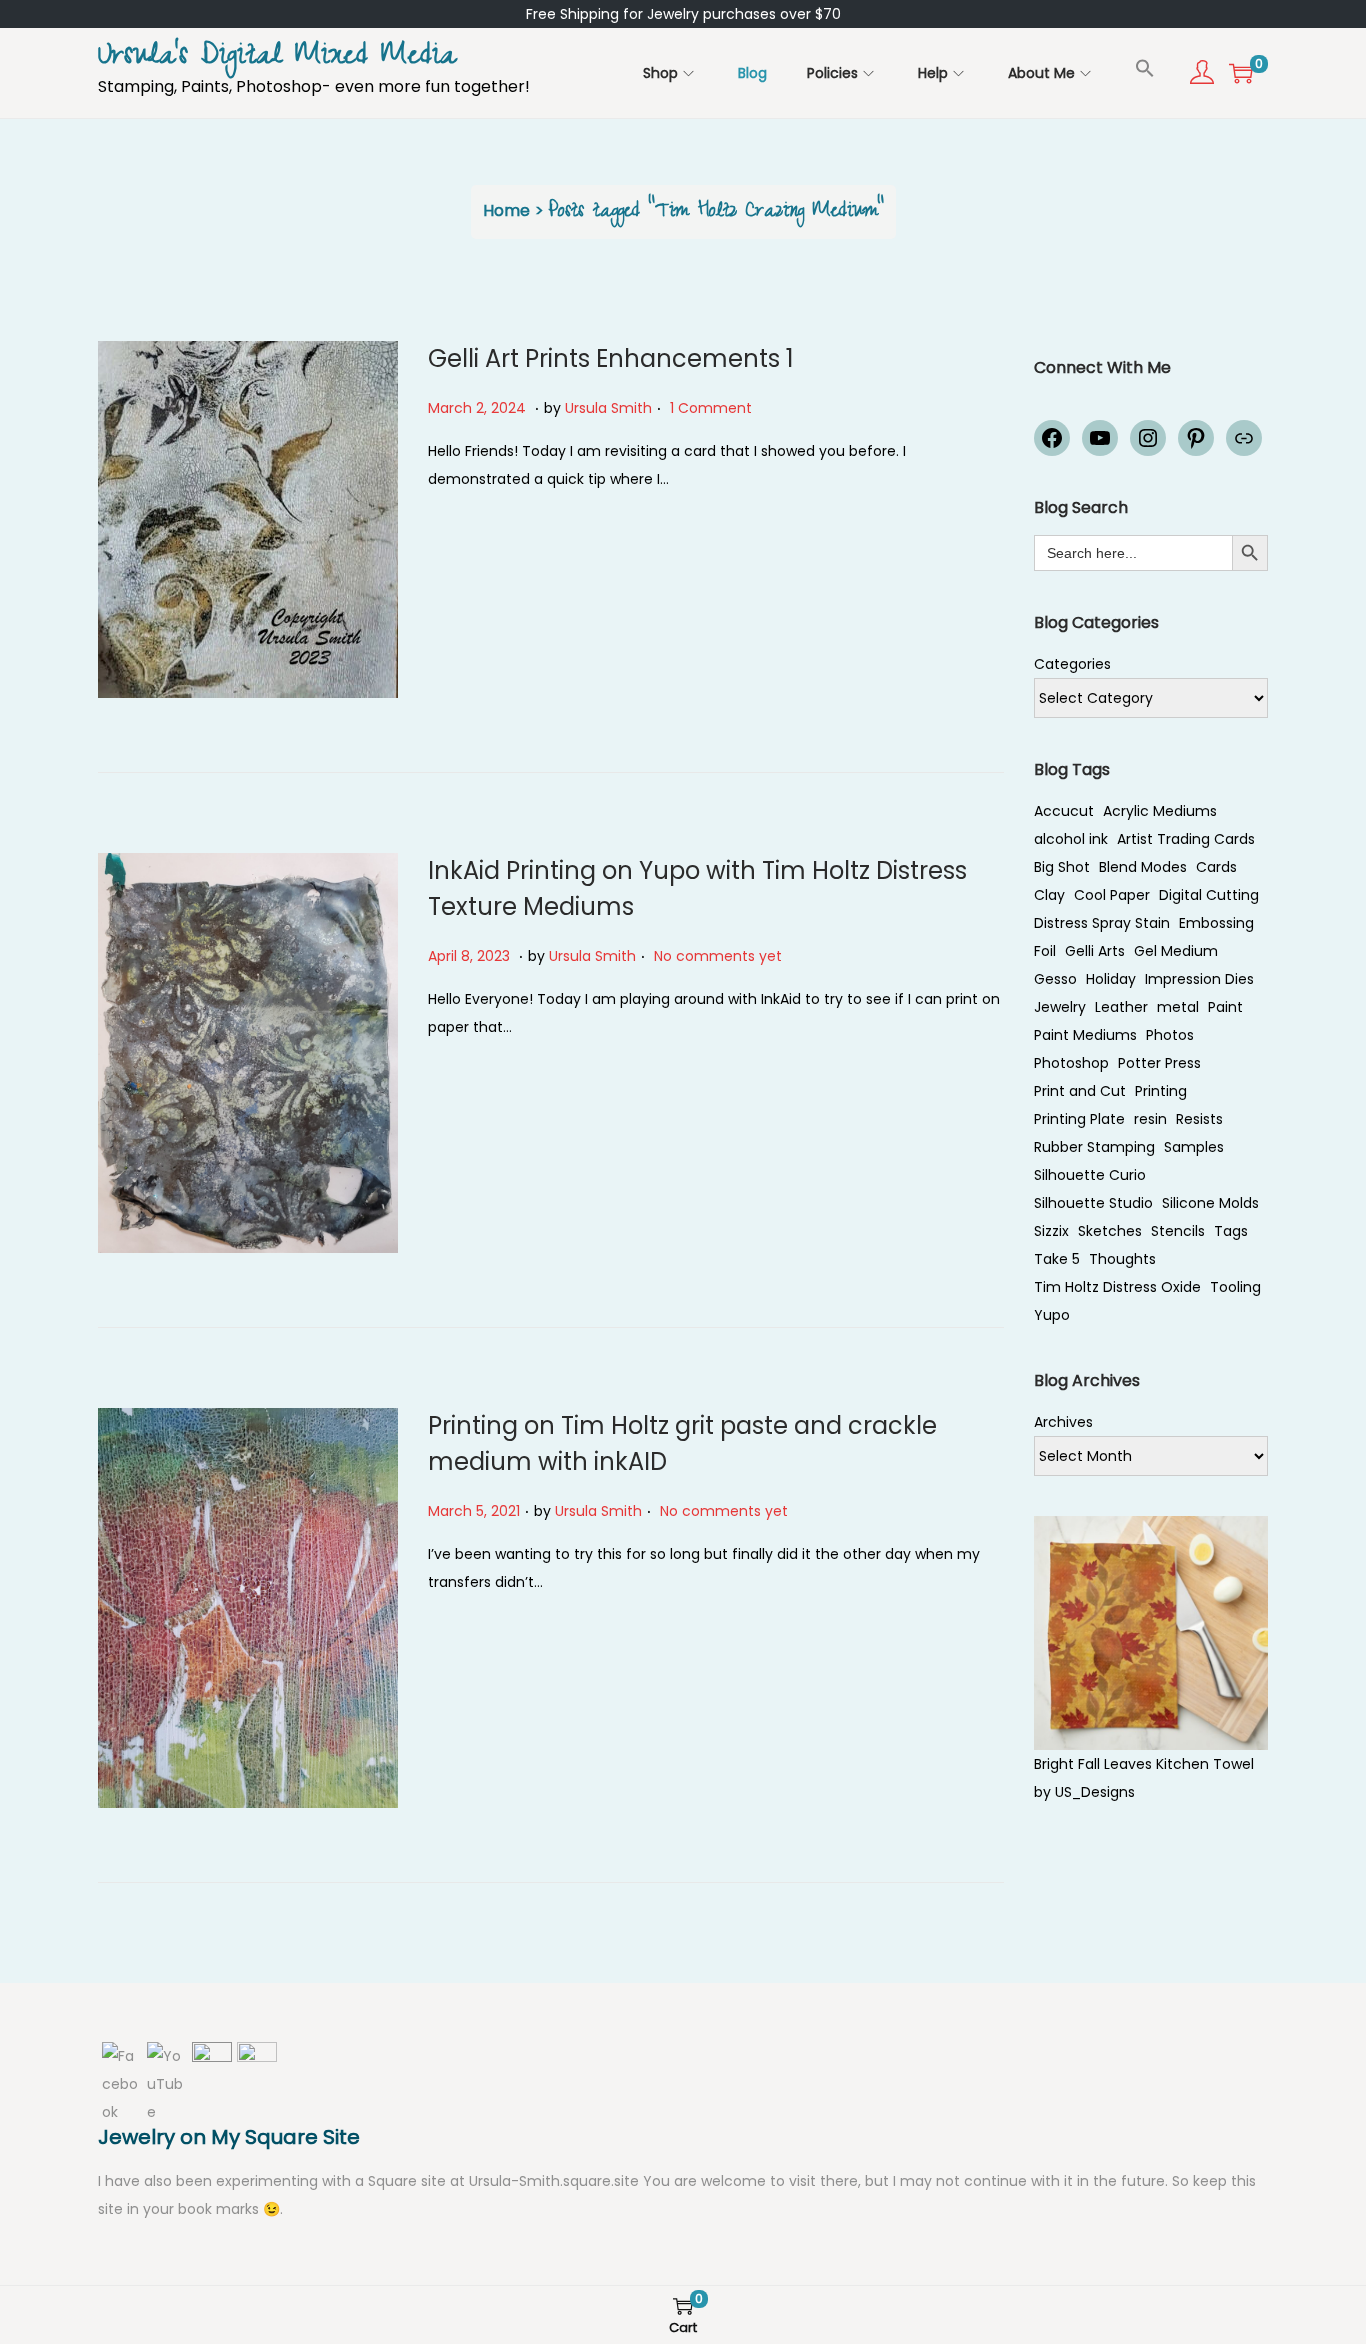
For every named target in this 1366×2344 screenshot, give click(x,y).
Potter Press (1159, 1063)
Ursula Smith (608, 408)
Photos (1170, 1035)
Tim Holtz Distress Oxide (1117, 1287)
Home (506, 210)
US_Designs (1095, 1792)
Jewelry (1060, 1007)
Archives (1063, 1422)
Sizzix (1051, 1231)
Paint (1225, 1007)
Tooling (1235, 1287)
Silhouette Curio (1090, 1175)
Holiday (1111, 979)
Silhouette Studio (1093, 1203)
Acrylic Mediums (1160, 811)
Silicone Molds (1210, 1203)
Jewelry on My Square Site (229, 2137)
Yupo (1052, 1315)
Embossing (1216, 923)
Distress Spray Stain (1102, 923)
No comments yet (718, 956)
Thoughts (1122, 1259)
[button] (1145, 68)
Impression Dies (1199, 979)
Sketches (1110, 1231)
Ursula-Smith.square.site (556, 2181)
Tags (1231, 1231)
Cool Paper (1112, 895)
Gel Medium (1176, 951)
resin (1150, 1119)
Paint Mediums (1085, 1035)
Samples (1194, 1147)
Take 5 (1057, 1259)
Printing (1161, 1091)
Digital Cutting (1209, 895)
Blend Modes (1143, 867)
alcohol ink (1071, 839)
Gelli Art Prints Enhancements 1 (611, 358)
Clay (1049, 895)
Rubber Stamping (1094, 1147)
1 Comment (711, 408)
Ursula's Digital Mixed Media (277, 58)
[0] (1241, 73)
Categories (1072, 664)
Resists (1199, 1119)
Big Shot (1062, 867)
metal (1178, 1007)
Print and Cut (1080, 1091)
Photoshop (1071, 1063)
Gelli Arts (1095, 951)
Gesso (1055, 979)
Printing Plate (1079, 1119)
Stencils (1178, 1231)
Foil (1045, 951)
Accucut (1064, 811)
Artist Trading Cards (1186, 839)
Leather (1121, 1007)
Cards (1216, 867)
